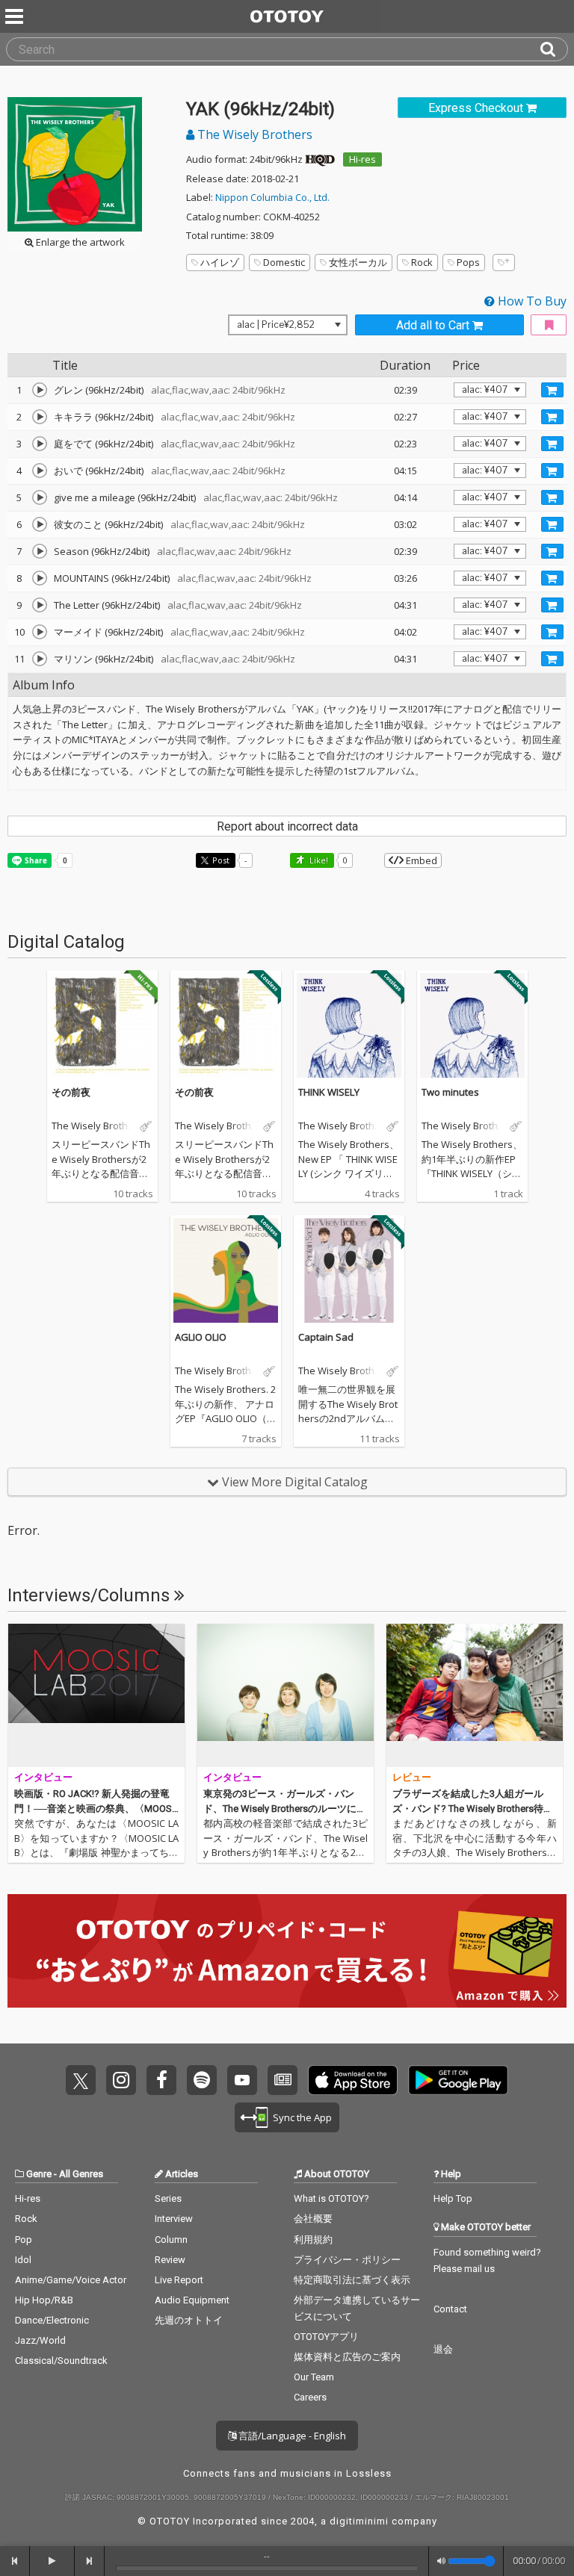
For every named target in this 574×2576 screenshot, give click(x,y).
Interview (174, 2219)
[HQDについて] (320, 159)
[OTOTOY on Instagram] (121, 2080)
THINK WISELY (329, 1092)
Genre (39, 2174)
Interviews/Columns (91, 1595)
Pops (468, 262)
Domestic (284, 262)
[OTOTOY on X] (81, 2080)
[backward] (15, 2561)
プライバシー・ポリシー (347, 2260)
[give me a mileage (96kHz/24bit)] (40, 497)
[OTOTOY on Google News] (283, 2080)
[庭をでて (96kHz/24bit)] (40, 444)
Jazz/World (40, 2340)
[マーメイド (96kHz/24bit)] (40, 632)
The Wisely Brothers (253, 134)
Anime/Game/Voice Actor (71, 2280)
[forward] (90, 2561)
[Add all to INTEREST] (549, 325)
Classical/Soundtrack (61, 2361)
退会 (443, 2349)
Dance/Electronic (52, 2320)
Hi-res (362, 159)
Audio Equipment (192, 2300)
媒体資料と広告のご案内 (347, 2357)
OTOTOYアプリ (326, 2337)
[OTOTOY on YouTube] (242, 2080)
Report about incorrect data (287, 826)
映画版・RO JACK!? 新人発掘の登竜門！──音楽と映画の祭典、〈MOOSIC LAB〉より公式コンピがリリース (94, 1808)
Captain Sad (326, 1337)
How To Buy (531, 301)
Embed (420, 860)
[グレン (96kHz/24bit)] (40, 390)
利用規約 (313, 2240)
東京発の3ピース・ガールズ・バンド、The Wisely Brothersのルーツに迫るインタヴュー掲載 (285, 1808)
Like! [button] (318, 860)
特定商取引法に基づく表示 (352, 2280)
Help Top (453, 2198)
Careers (310, 2397)
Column (171, 2240)
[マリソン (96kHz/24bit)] (40, 659)
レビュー (412, 1777)
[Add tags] (504, 263)
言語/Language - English (291, 2436)
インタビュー (43, 1777)
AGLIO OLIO (201, 1337)
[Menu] (16, 16)
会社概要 (313, 2219)
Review (170, 2260)
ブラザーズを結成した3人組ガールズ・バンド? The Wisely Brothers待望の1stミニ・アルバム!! (473, 1808)
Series (168, 2198)
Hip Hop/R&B (44, 2300)
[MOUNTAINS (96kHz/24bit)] (40, 578)
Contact (450, 2309)
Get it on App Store (353, 2080)
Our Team (314, 2377)
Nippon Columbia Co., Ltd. (272, 197)
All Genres (81, 2174)
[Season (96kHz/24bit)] (40, 551)
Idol (23, 2260)
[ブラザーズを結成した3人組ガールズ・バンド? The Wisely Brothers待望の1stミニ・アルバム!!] (475, 1695)
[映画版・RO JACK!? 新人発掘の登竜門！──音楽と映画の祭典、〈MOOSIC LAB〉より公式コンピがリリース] (96, 1695)
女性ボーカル (358, 262)
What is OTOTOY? (331, 2198)
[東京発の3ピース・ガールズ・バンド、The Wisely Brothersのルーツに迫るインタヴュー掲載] (286, 1695)
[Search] (554, 49)
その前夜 (71, 1092)
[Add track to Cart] (552, 390)
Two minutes (450, 1092)
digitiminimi (359, 2521)
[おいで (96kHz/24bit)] (40, 471)
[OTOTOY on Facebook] (161, 2080)
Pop (24, 2240)
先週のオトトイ (189, 2320)
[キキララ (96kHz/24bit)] (40, 417)
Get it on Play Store (458, 2080)
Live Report (179, 2280)
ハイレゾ (220, 262)
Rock (422, 262)
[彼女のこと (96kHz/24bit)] (40, 524)
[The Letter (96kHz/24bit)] (40, 605)
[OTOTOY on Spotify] (202, 2080)
